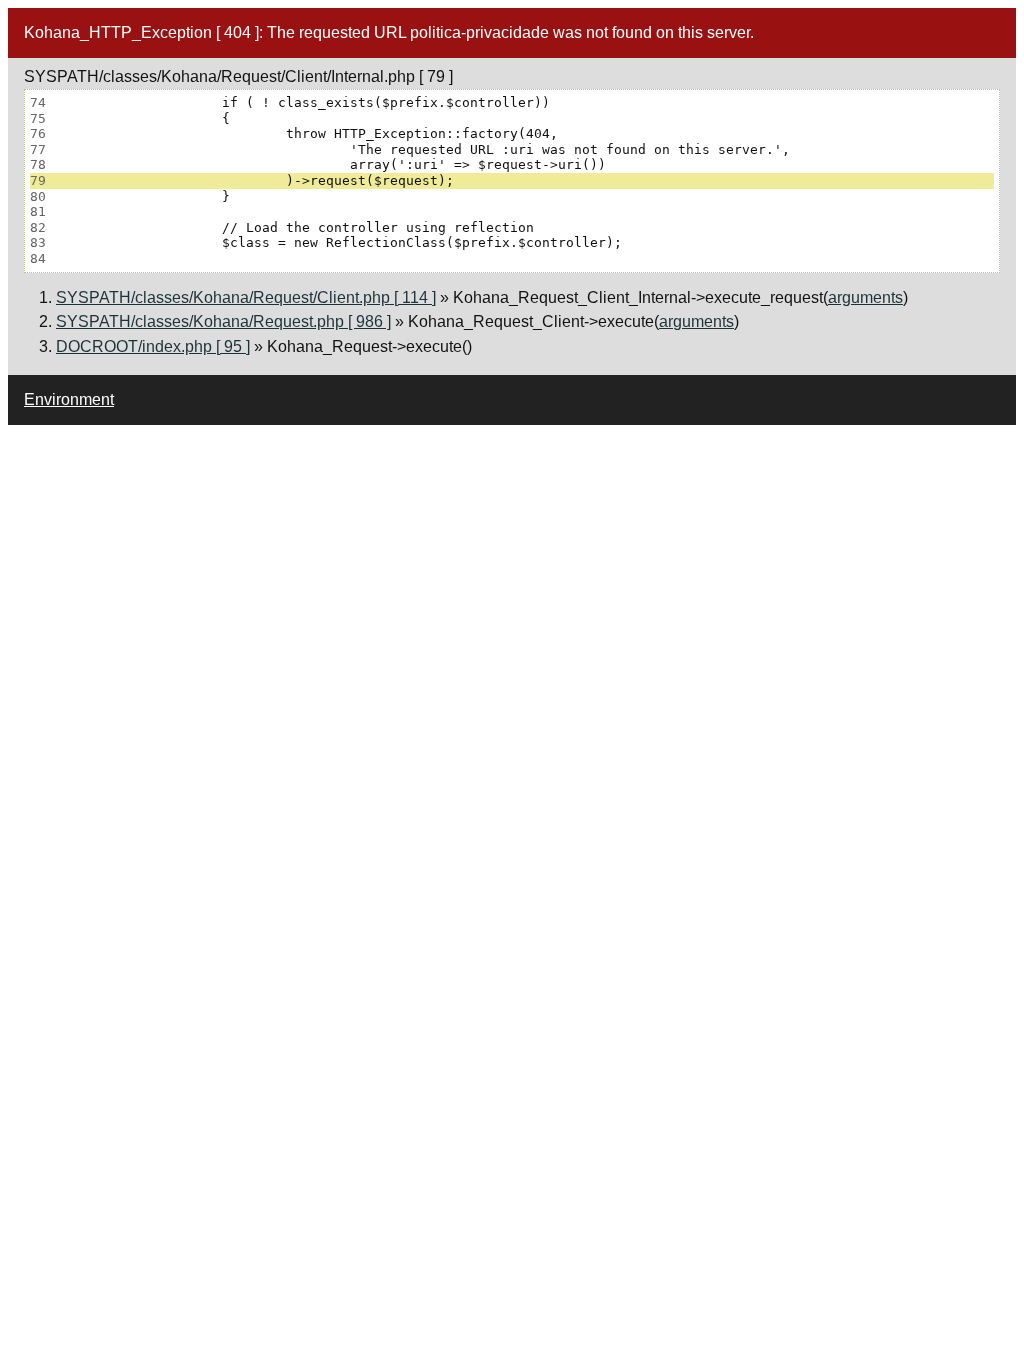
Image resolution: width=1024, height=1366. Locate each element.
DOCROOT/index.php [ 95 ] (153, 346)
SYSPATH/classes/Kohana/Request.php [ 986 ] (223, 321)
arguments (865, 297)
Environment (69, 399)
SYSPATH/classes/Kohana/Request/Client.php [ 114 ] (246, 297)
